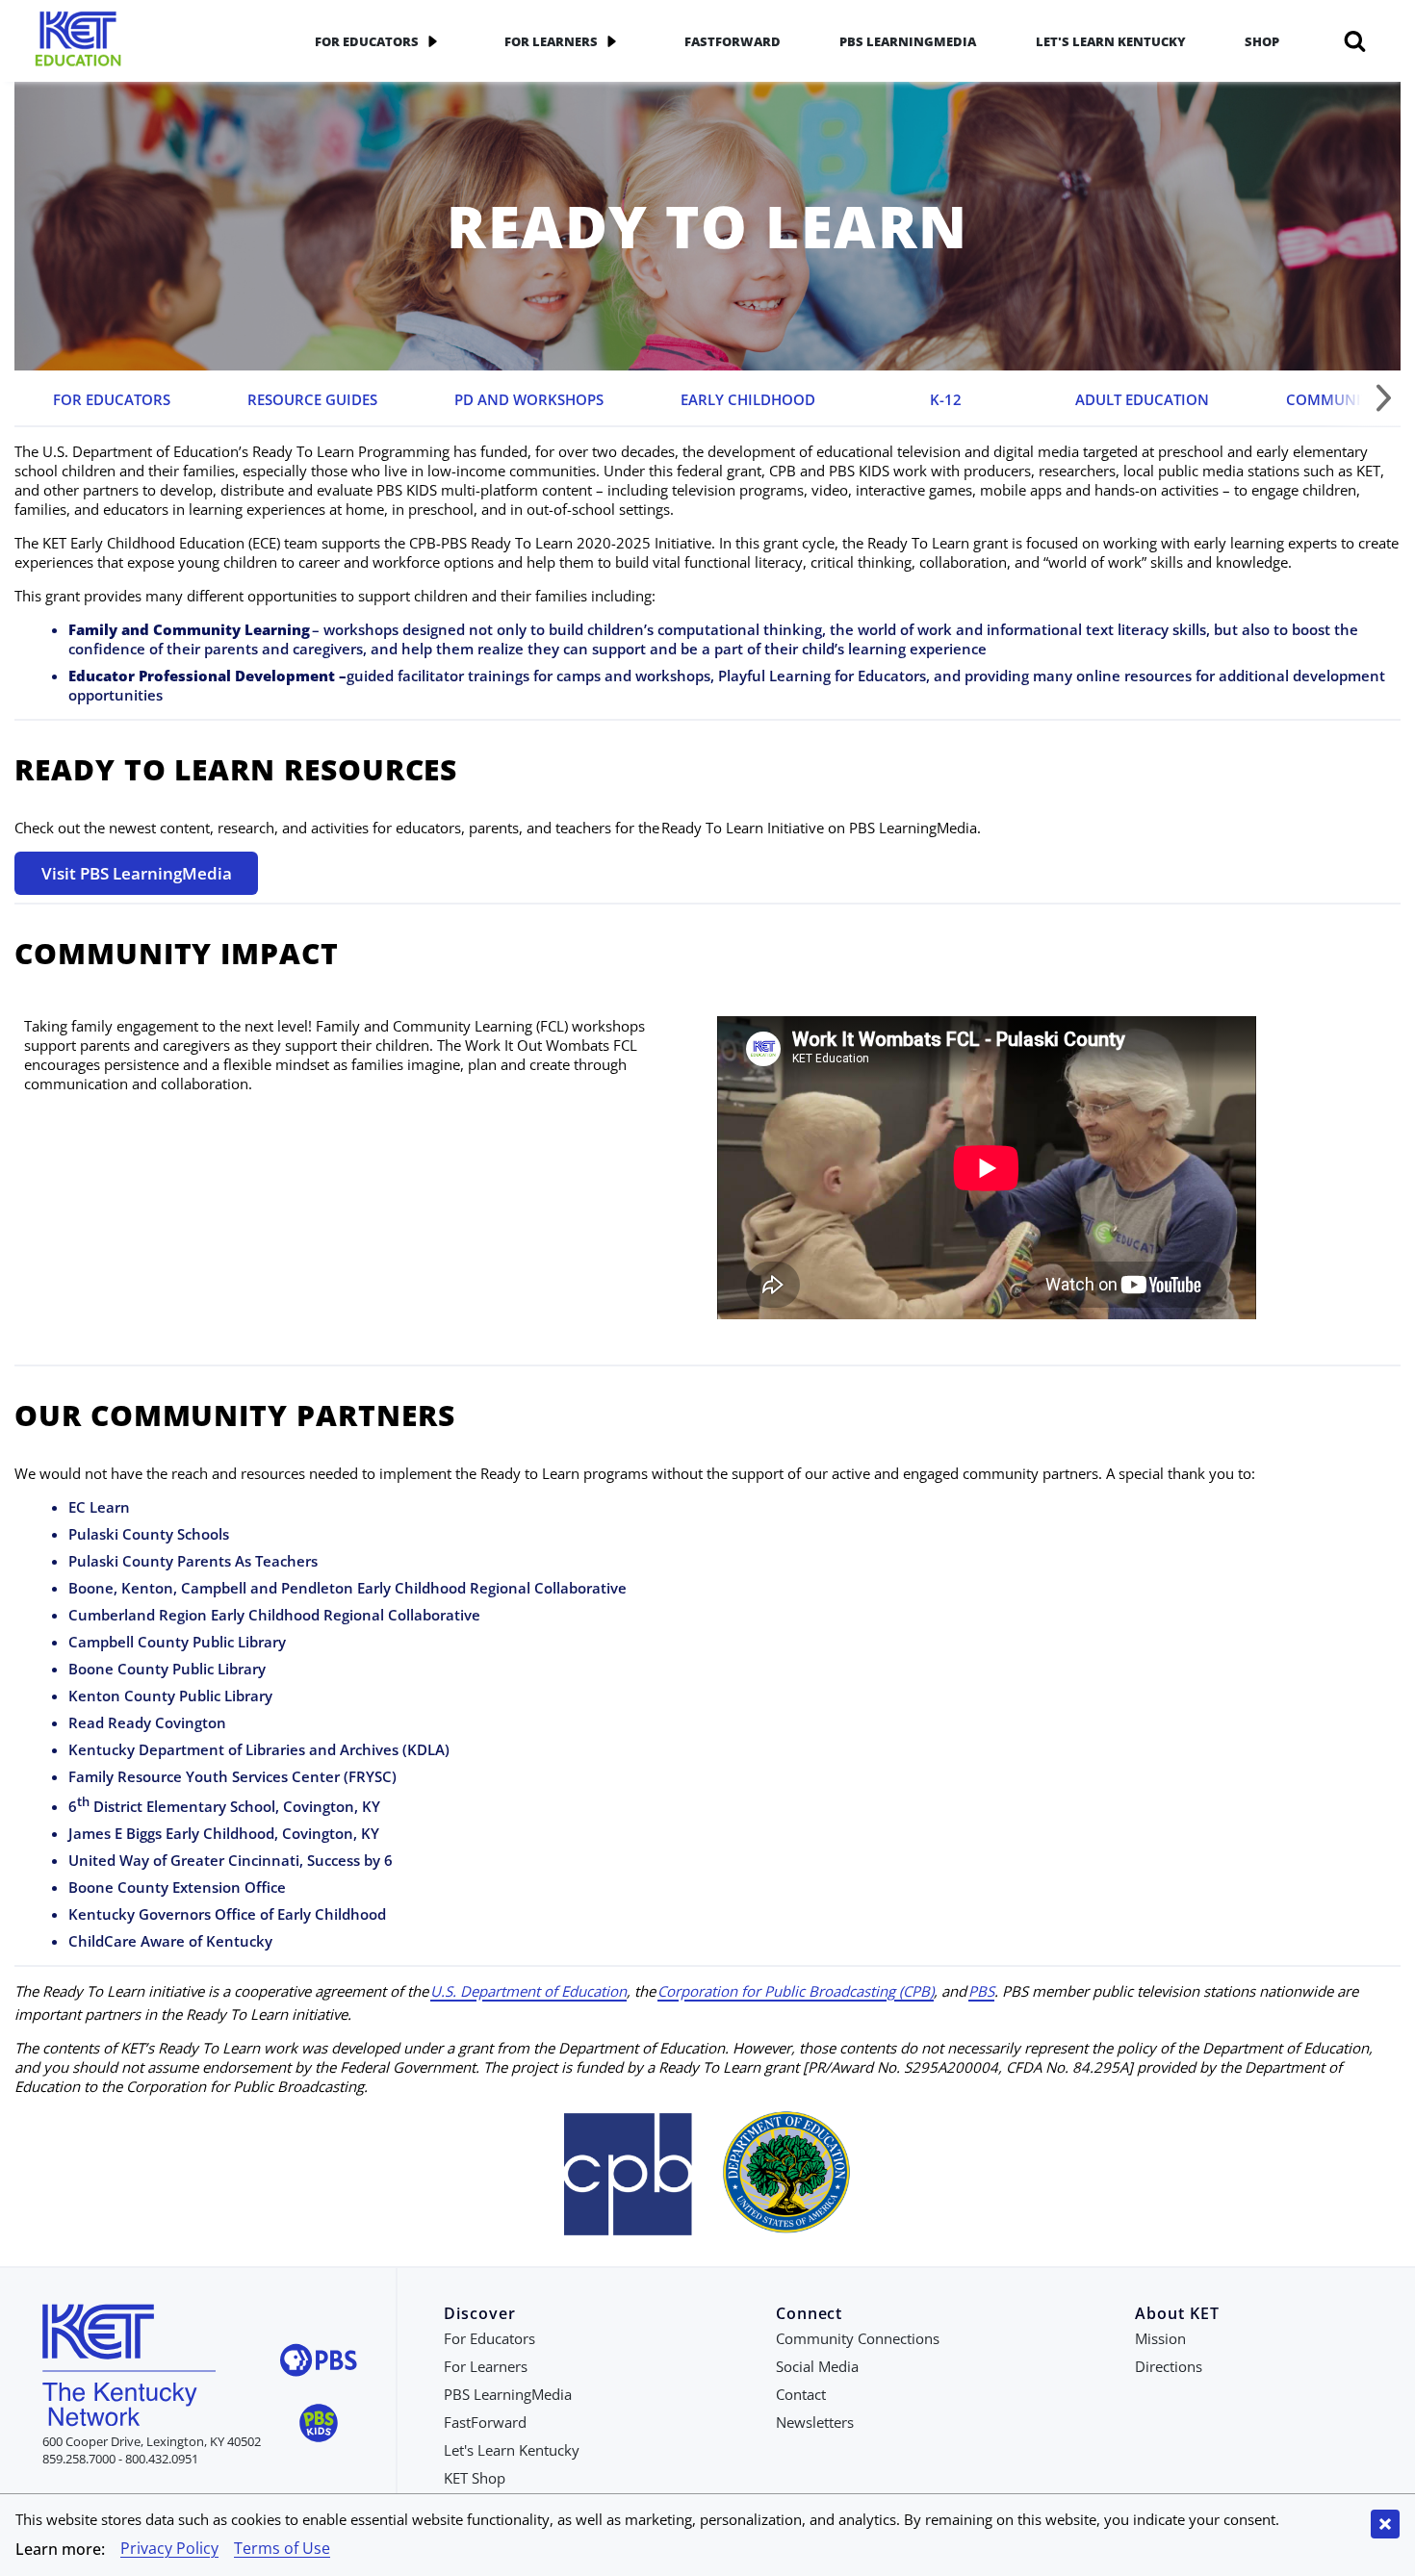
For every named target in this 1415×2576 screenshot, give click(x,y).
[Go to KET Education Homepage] (149, 41)
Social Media (817, 2366)
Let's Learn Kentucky (1111, 41)
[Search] (1355, 41)
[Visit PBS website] (319, 2363)
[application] (432, 41)
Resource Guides (312, 399)
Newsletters (815, 2422)
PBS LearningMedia (908, 41)
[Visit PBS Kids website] (319, 2425)
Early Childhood (748, 399)
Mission (1160, 2338)
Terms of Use (282, 2548)
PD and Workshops (529, 399)
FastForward (733, 41)
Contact (801, 2394)
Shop (1262, 41)
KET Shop (475, 2478)
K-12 (946, 399)
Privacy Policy (169, 2548)
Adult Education (1142, 399)
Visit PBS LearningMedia (137, 873)
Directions (1169, 2366)
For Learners (551, 41)
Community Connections (858, 2338)
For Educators (367, 41)
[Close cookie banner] (1385, 2524)
